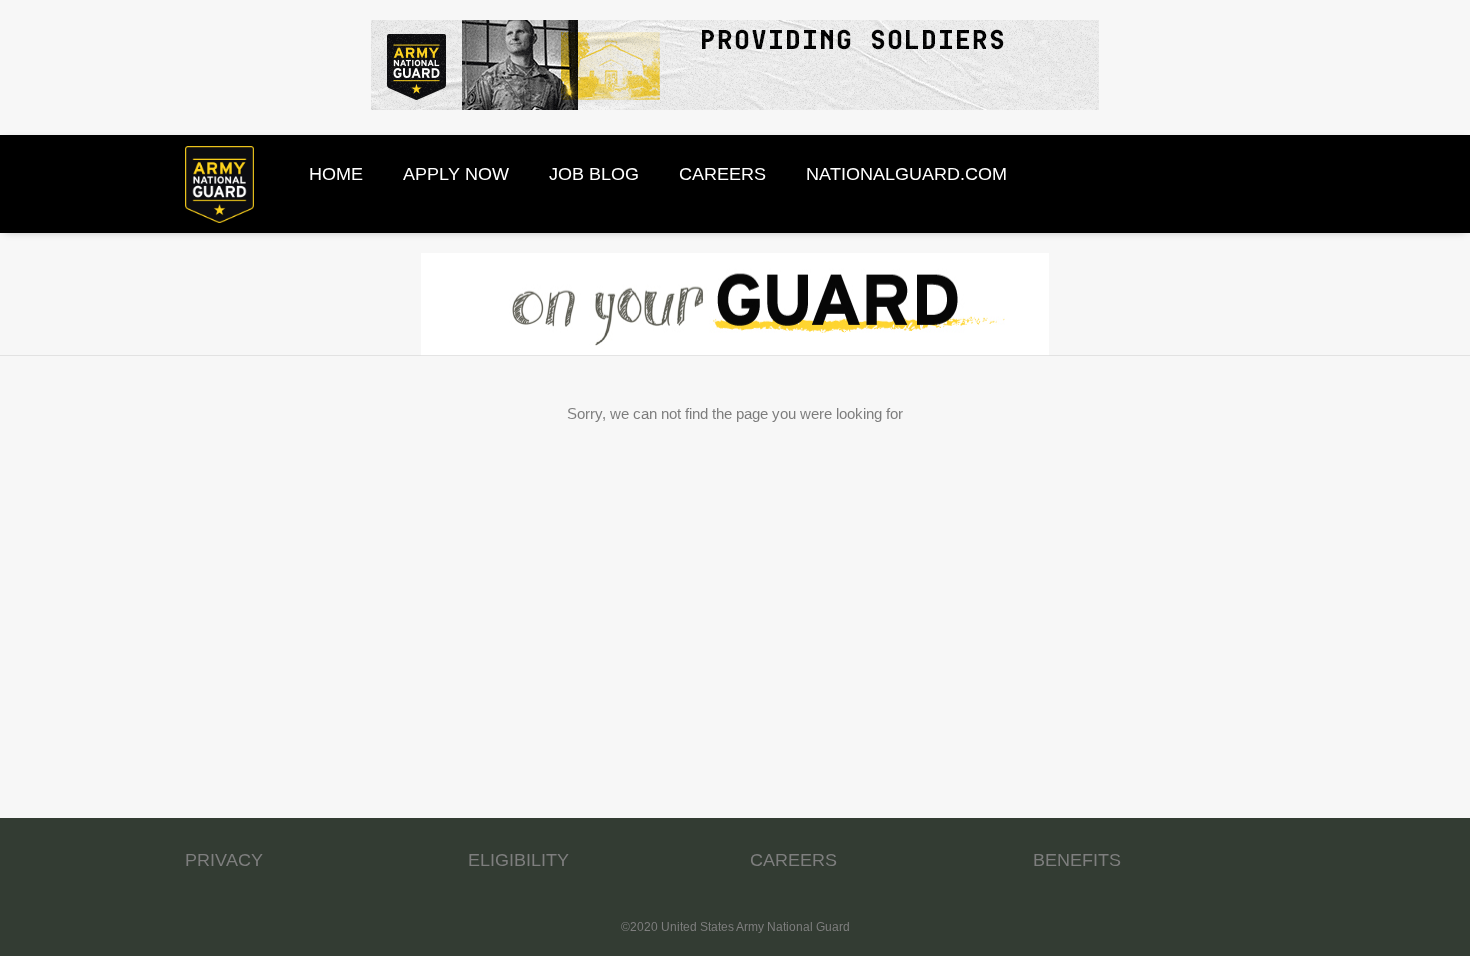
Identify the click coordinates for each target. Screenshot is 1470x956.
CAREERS (793, 860)
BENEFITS (1077, 860)
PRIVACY (224, 860)
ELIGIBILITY (518, 860)
